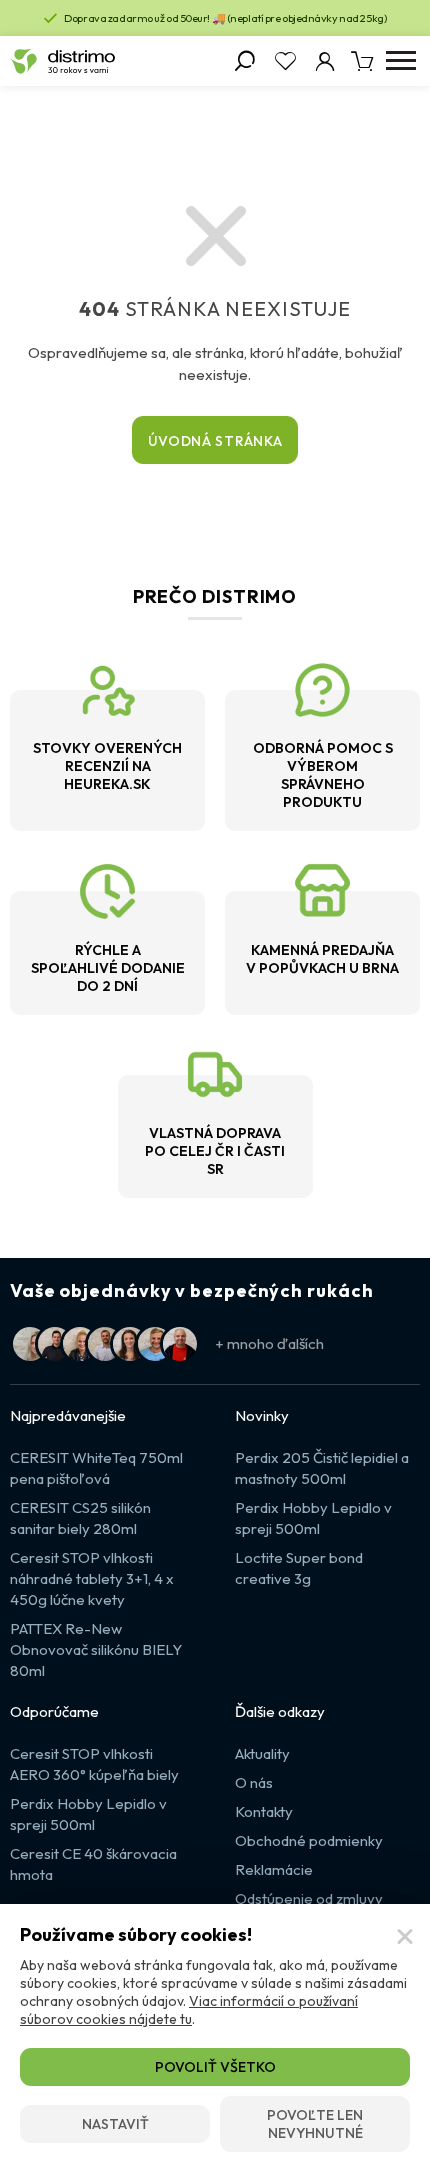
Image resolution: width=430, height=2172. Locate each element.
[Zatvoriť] (405, 1937)
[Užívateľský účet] (325, 61)
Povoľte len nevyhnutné (315, 2124)
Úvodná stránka (215, 441)
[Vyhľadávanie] (245, 61)
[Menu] (400, 61)
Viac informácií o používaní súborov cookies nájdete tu (189, 2010)
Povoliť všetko (215, 2067)
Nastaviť (115, 2124)
